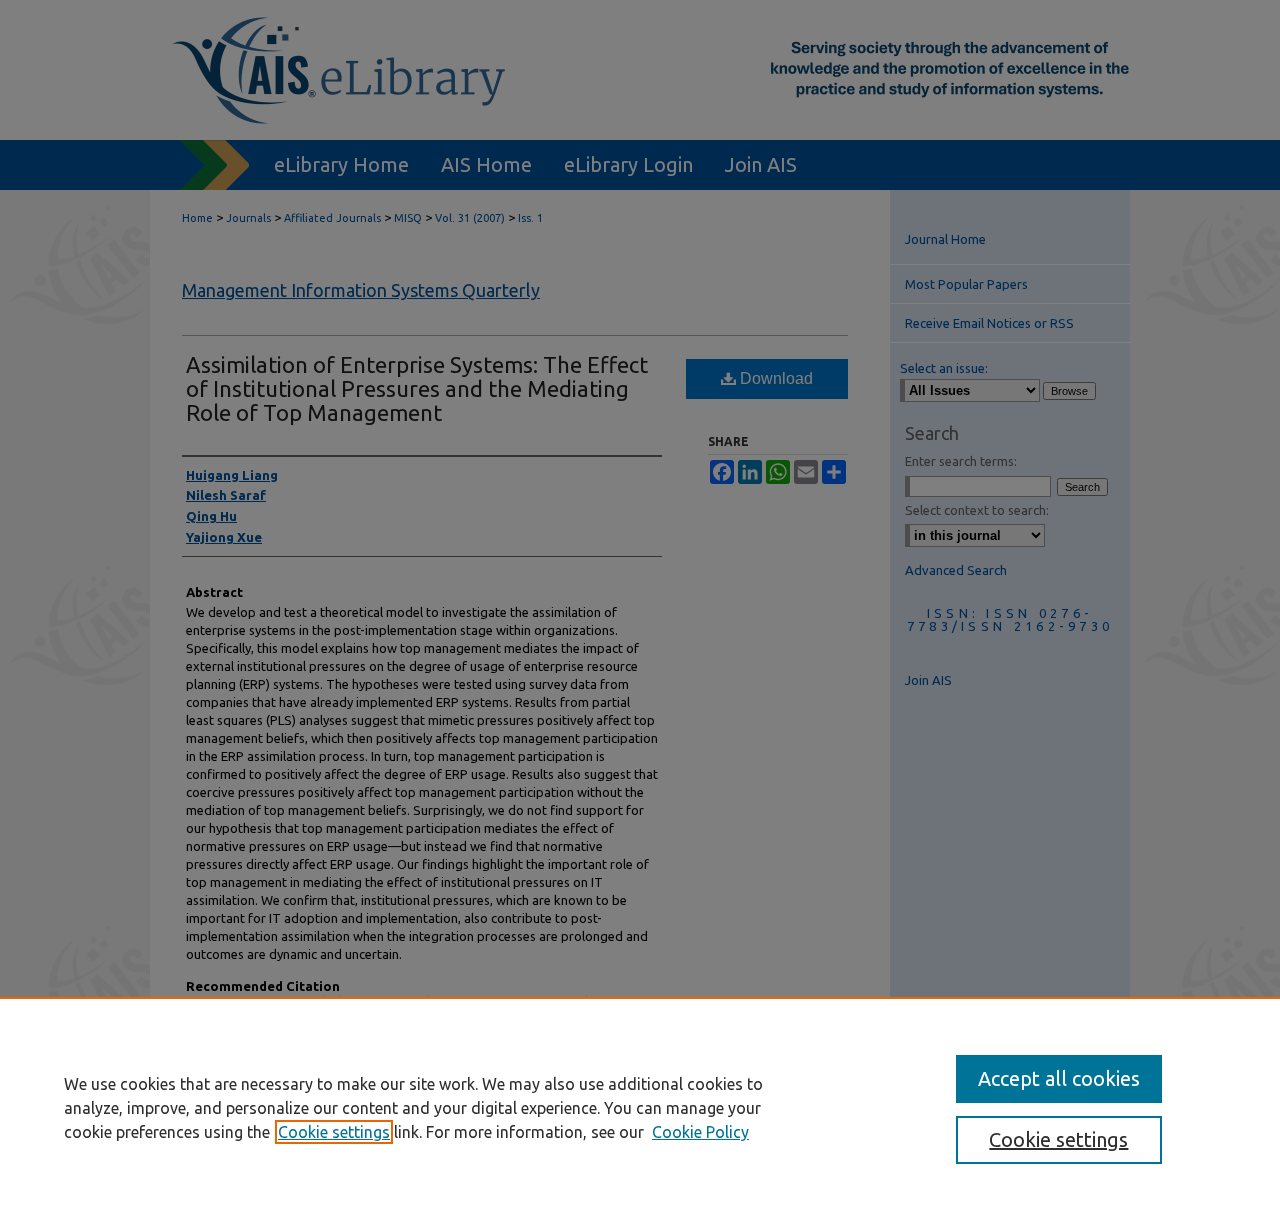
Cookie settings (334, 1132)
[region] (640, 1107)
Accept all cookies (1059, 1078)
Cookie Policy (700, 1132)
